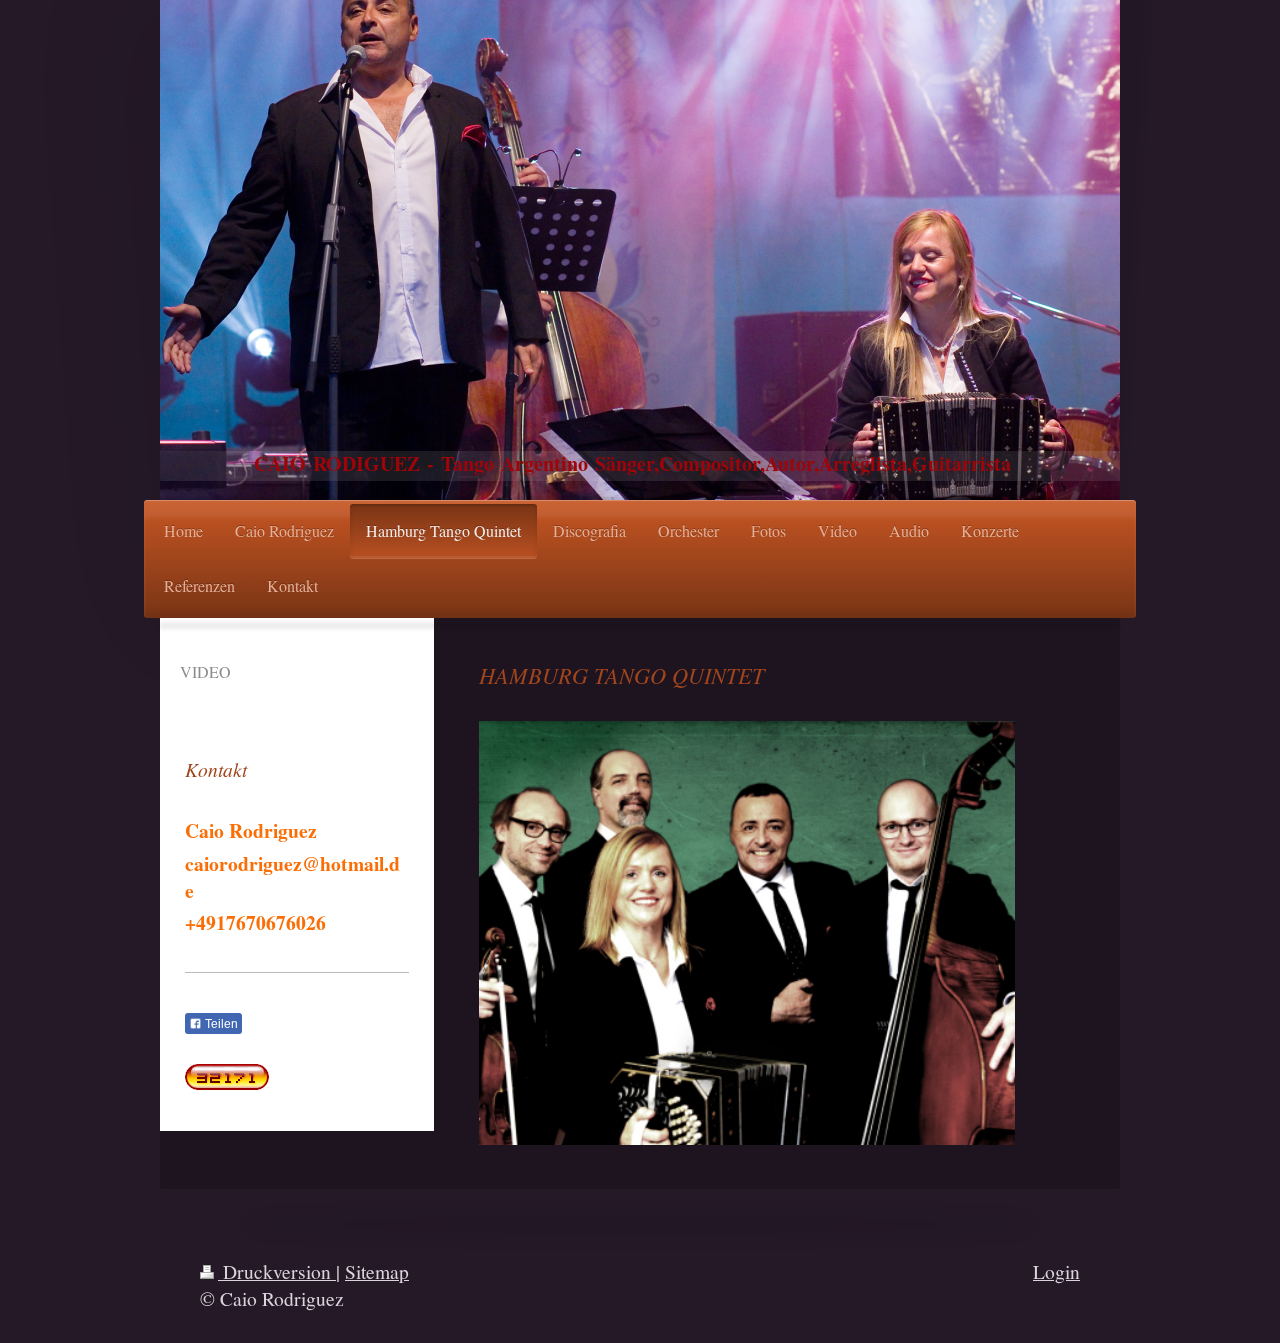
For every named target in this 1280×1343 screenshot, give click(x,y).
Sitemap (377, 1271)
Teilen (220, 1024)
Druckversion (277, 1271)
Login (1056, 1271)
